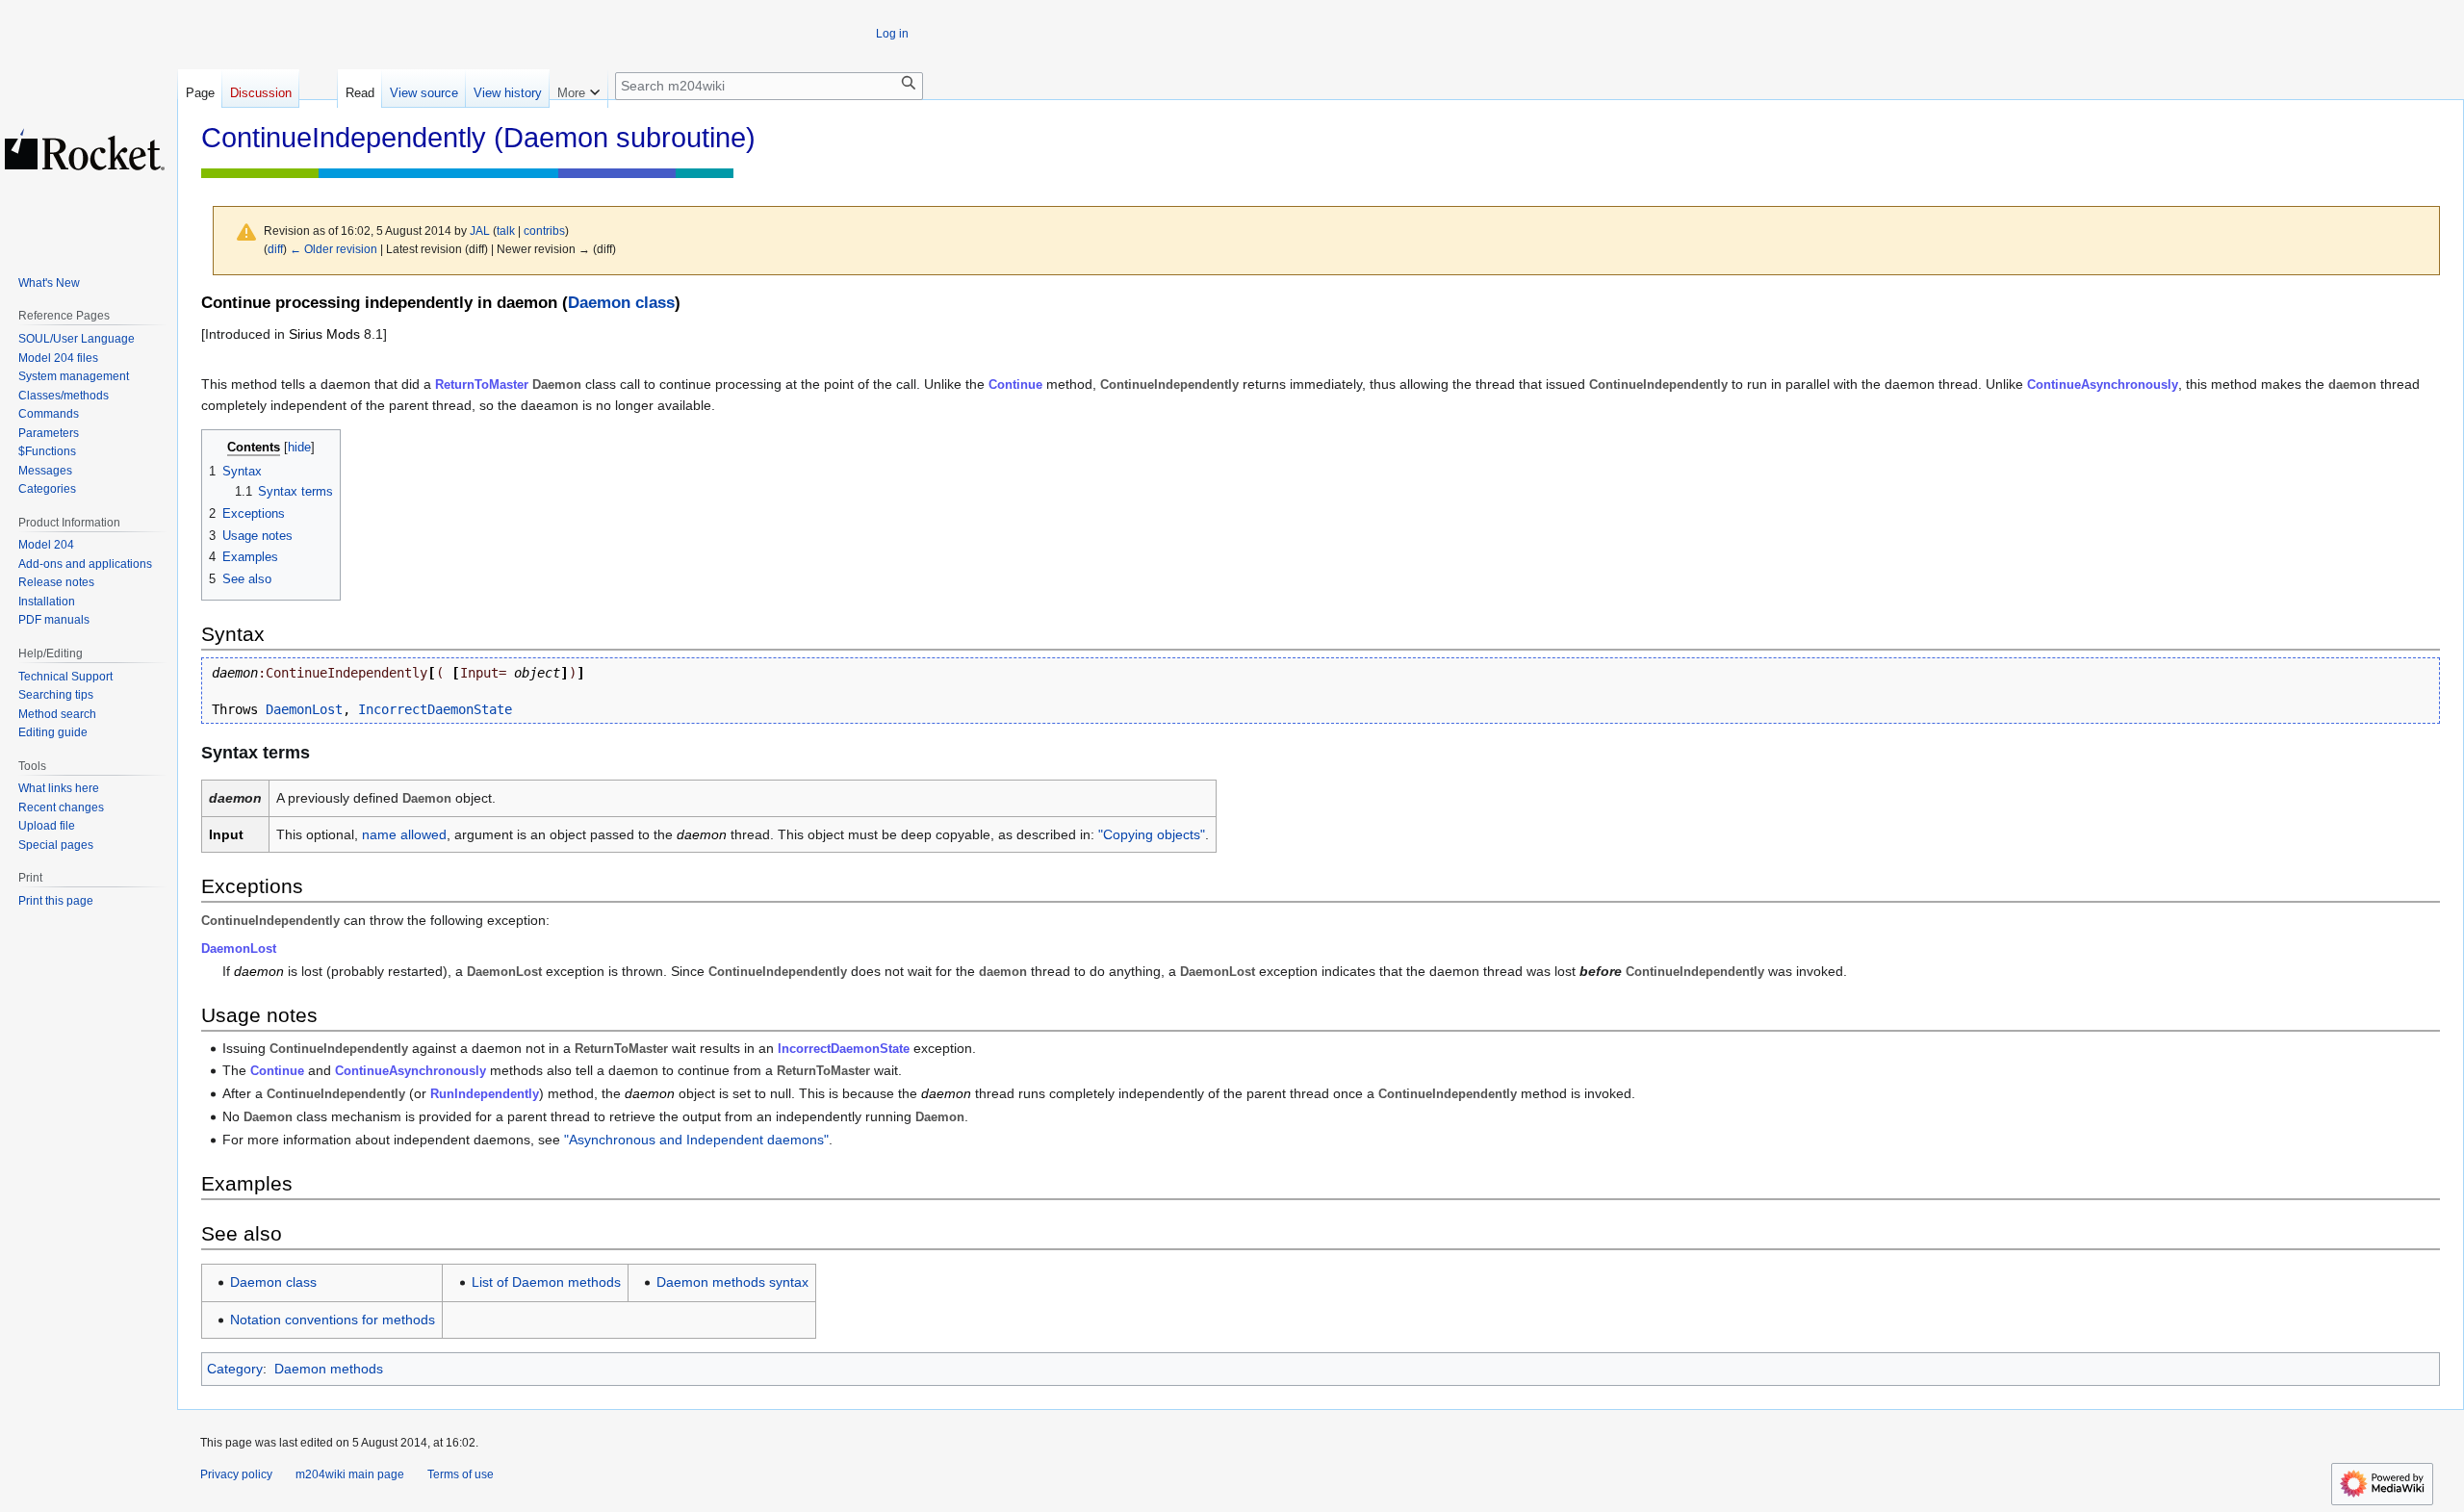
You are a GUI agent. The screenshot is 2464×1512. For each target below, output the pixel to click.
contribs (544, 231)
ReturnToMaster (482, 384)
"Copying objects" (1152, 834)
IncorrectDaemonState (435, 709)
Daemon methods (329, 1369)
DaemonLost (304, 709)
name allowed (404, 834)
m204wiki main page (350, 1474)
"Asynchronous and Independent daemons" (696, 1140)
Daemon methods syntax (732, 1282)
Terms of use (461, 1474)
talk (506, 231)
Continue (1015, 384)
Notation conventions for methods (333, 1320)
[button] (578, 89)
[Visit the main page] (85, 149)
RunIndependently (485, 1094)
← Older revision (334, 249)
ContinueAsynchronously (2103, 384)
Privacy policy (236, 1474)
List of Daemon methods (546, 1282)
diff (275, 249)
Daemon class (621, 303)
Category (235, 1369)
